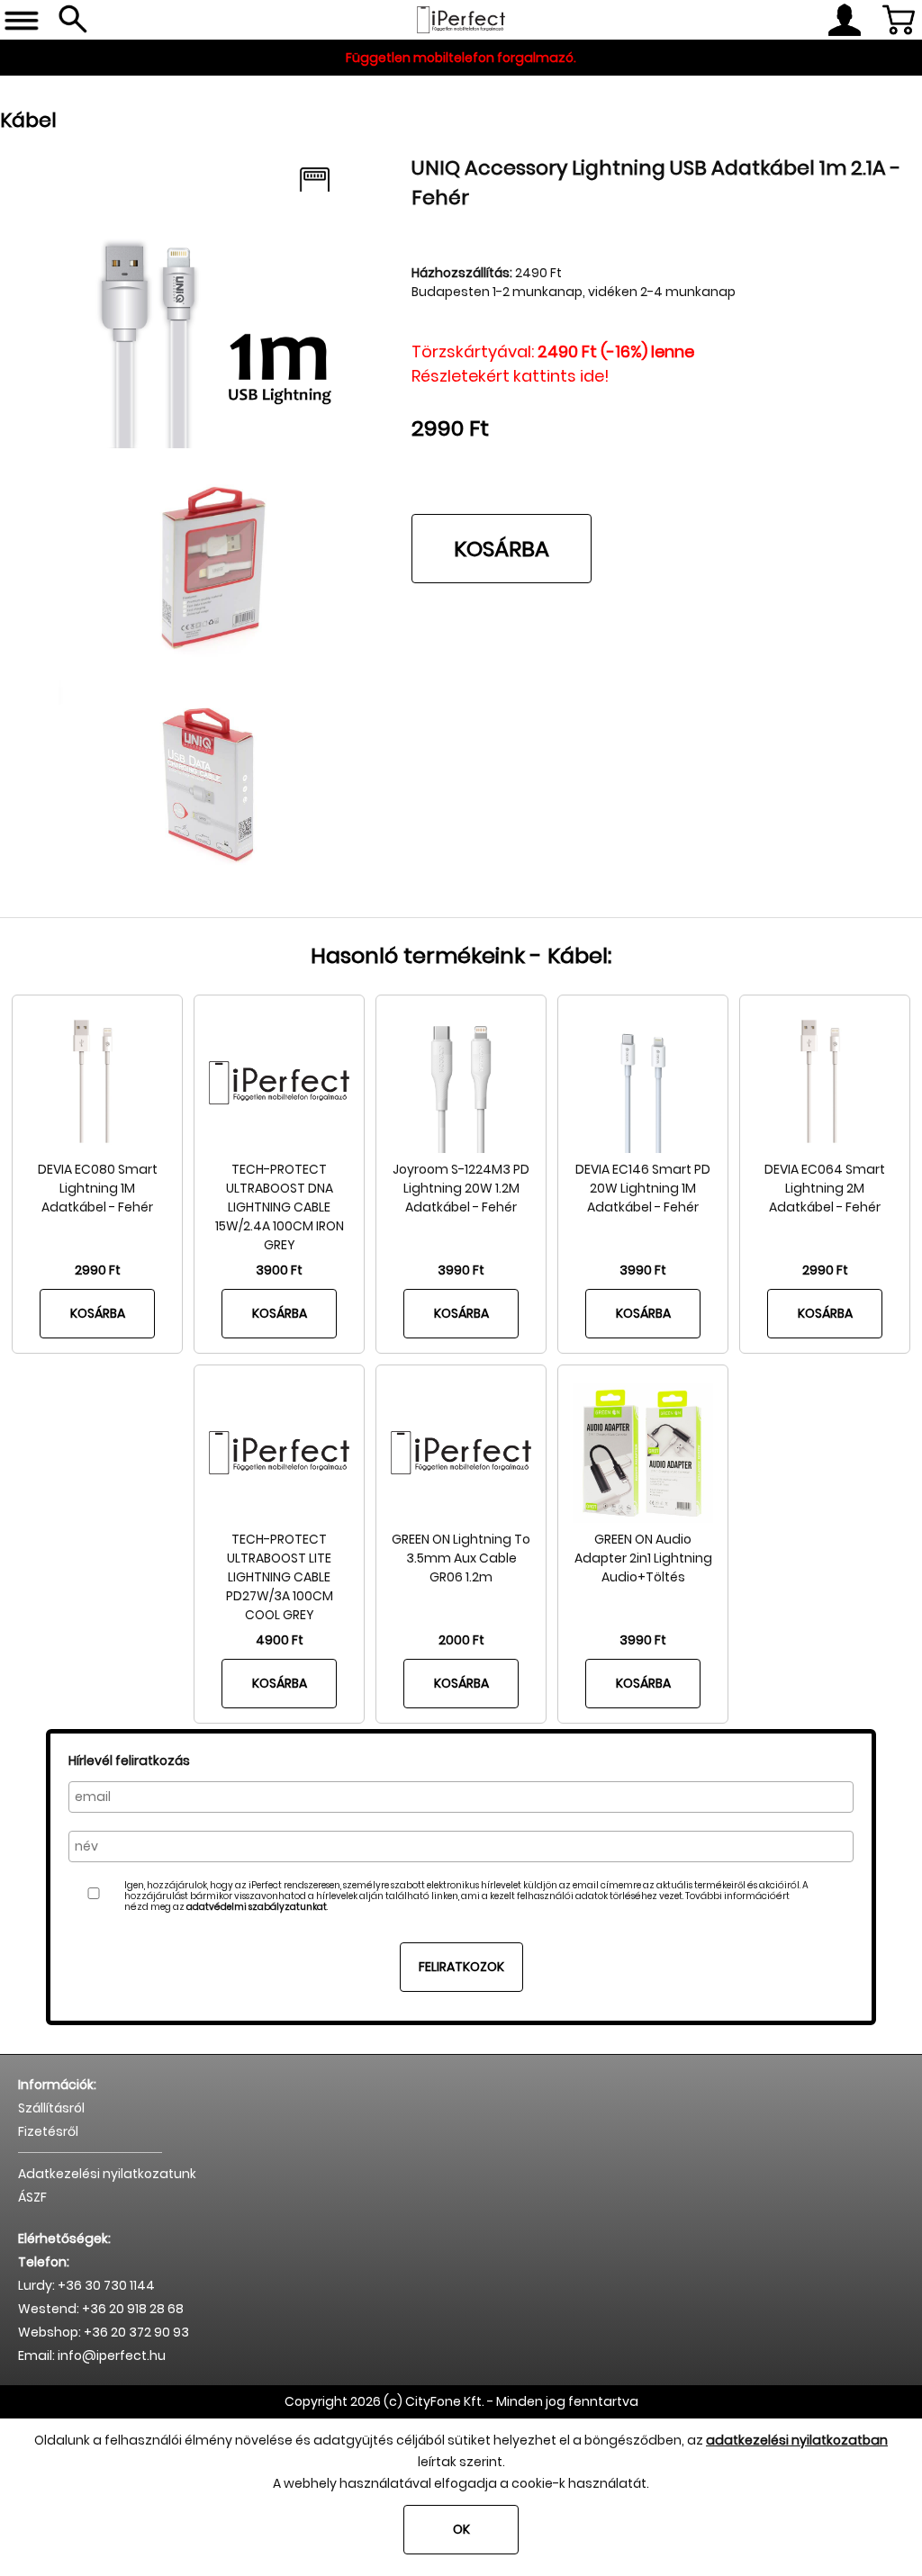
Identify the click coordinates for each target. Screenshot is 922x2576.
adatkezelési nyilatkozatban (797, 2440)
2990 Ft (98, 1270)
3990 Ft (461, 1270)
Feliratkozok (461, 1967)
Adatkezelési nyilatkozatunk (107, 2174)
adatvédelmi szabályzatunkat (257, 1907)
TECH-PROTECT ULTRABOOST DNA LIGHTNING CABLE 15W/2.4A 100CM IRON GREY (280, 1207)
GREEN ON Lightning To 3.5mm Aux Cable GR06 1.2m (461, 1558)
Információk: (57, 2085)
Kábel (28, 120)
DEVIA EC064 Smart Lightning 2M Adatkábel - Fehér (825, 1188)
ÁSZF (32, 2197)
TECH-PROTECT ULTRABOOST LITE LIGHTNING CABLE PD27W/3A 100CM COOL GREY (280, 1577)
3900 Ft (279, 1270)
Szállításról (51, 2108)
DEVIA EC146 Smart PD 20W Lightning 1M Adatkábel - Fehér (643, 1188)
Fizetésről (48, 2131)
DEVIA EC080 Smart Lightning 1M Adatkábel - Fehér (98, 1188)
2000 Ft (461, 1640)
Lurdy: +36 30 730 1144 (86, 2285)
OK (461, 2529)
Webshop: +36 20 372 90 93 (104, 2332)
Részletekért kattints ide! (511, 376)
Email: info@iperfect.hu (92, 2355)
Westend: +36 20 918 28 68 (101, 2309)
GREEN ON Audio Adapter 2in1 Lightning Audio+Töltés (643, 1558)
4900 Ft (280, 1640)
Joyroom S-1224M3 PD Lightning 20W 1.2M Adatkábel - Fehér (461, 1188)
